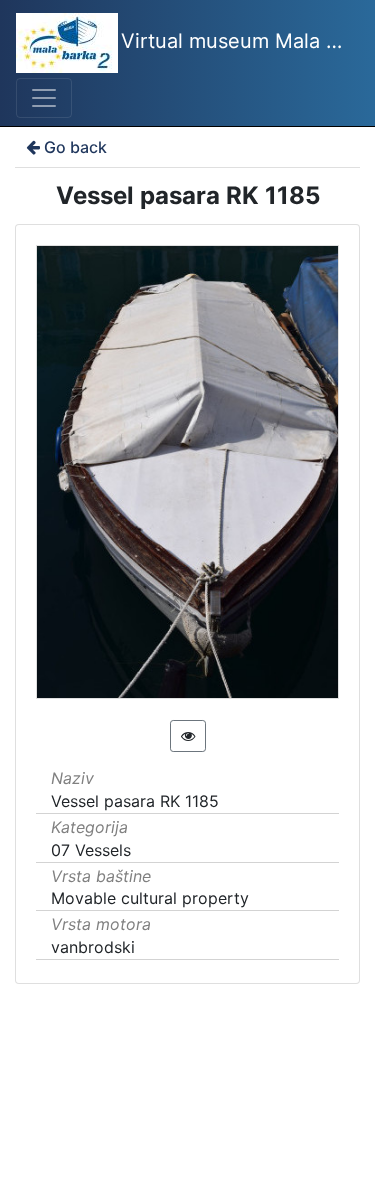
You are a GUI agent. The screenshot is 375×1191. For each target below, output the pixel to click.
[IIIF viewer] (188, 736)
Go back (75, 147)
